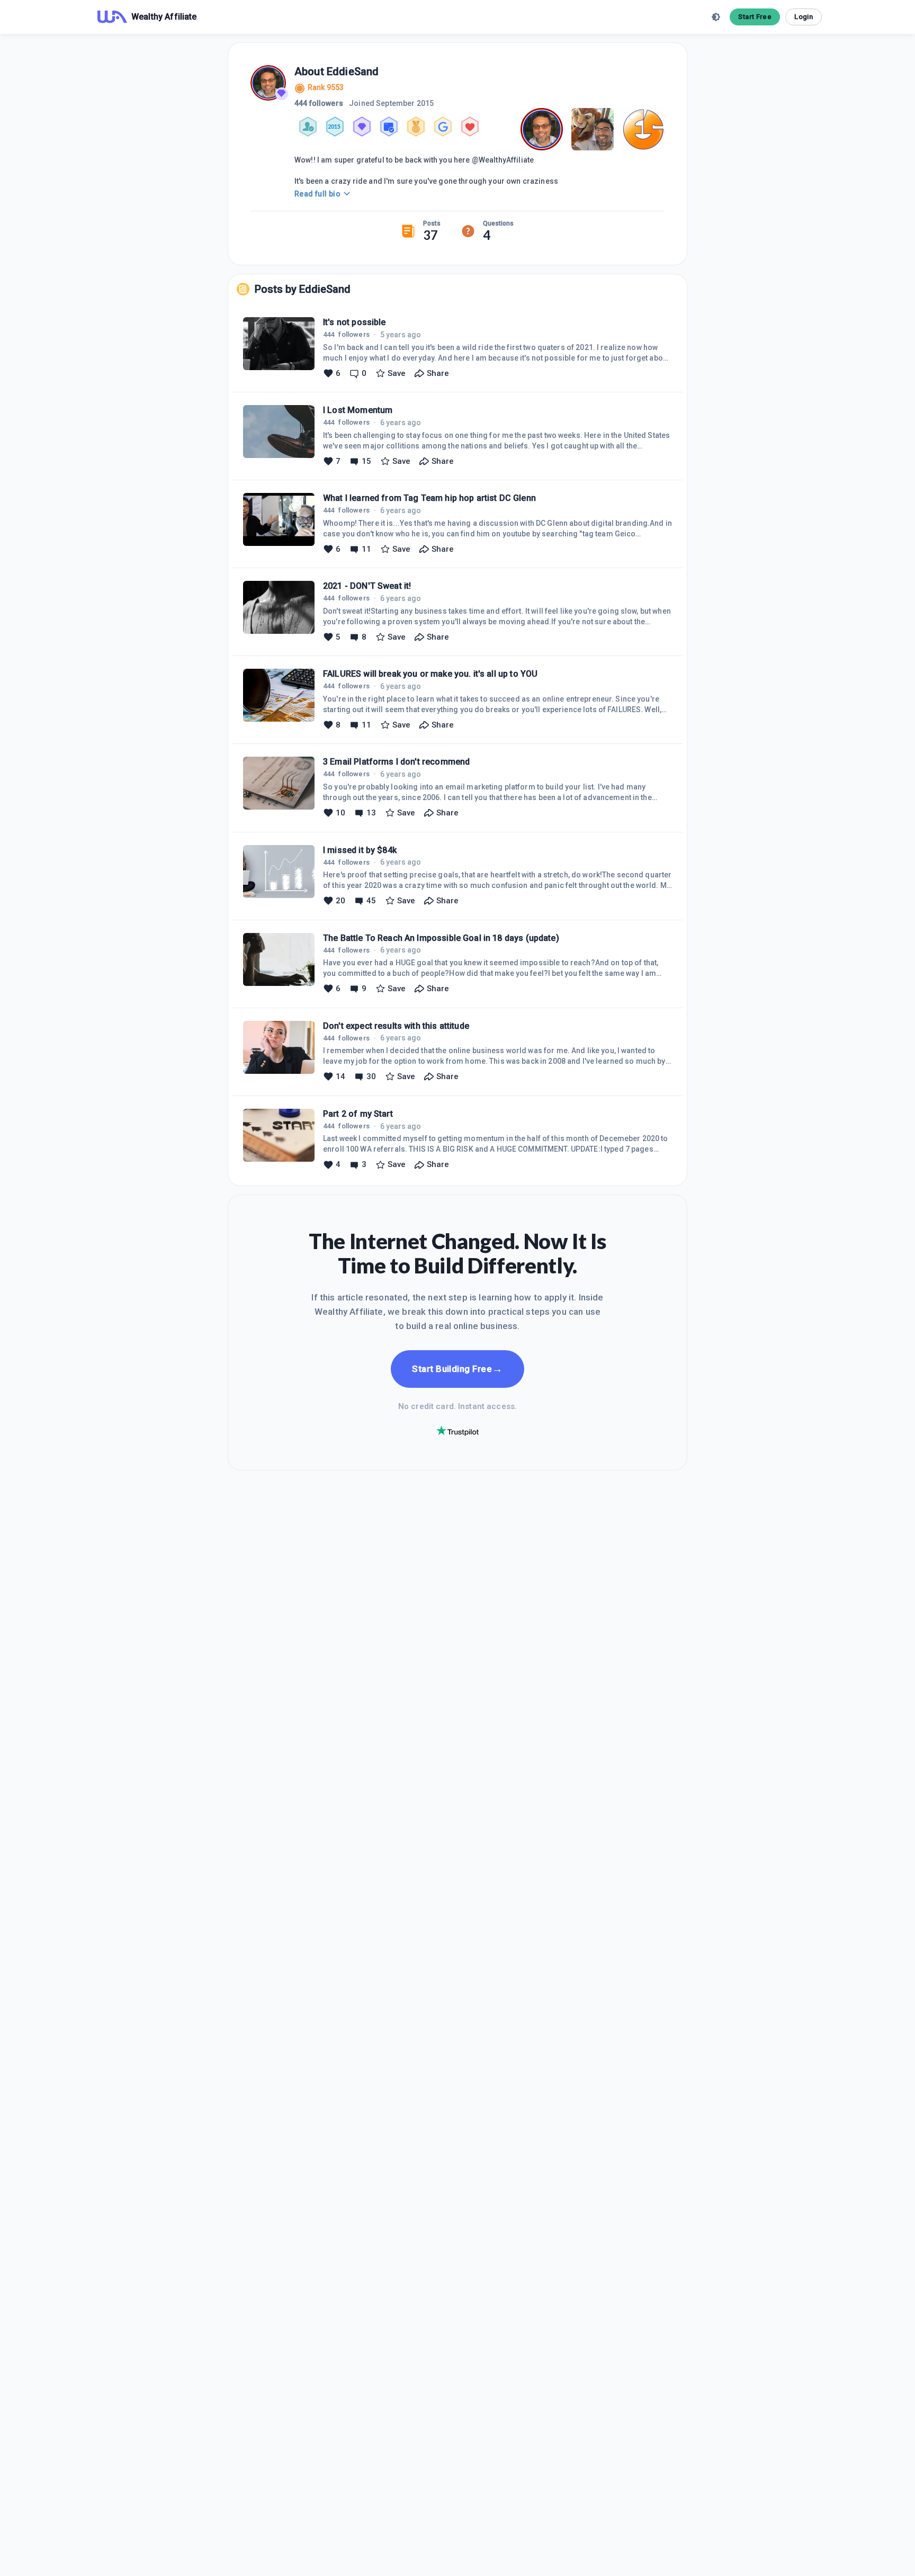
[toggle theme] (716, 17)
